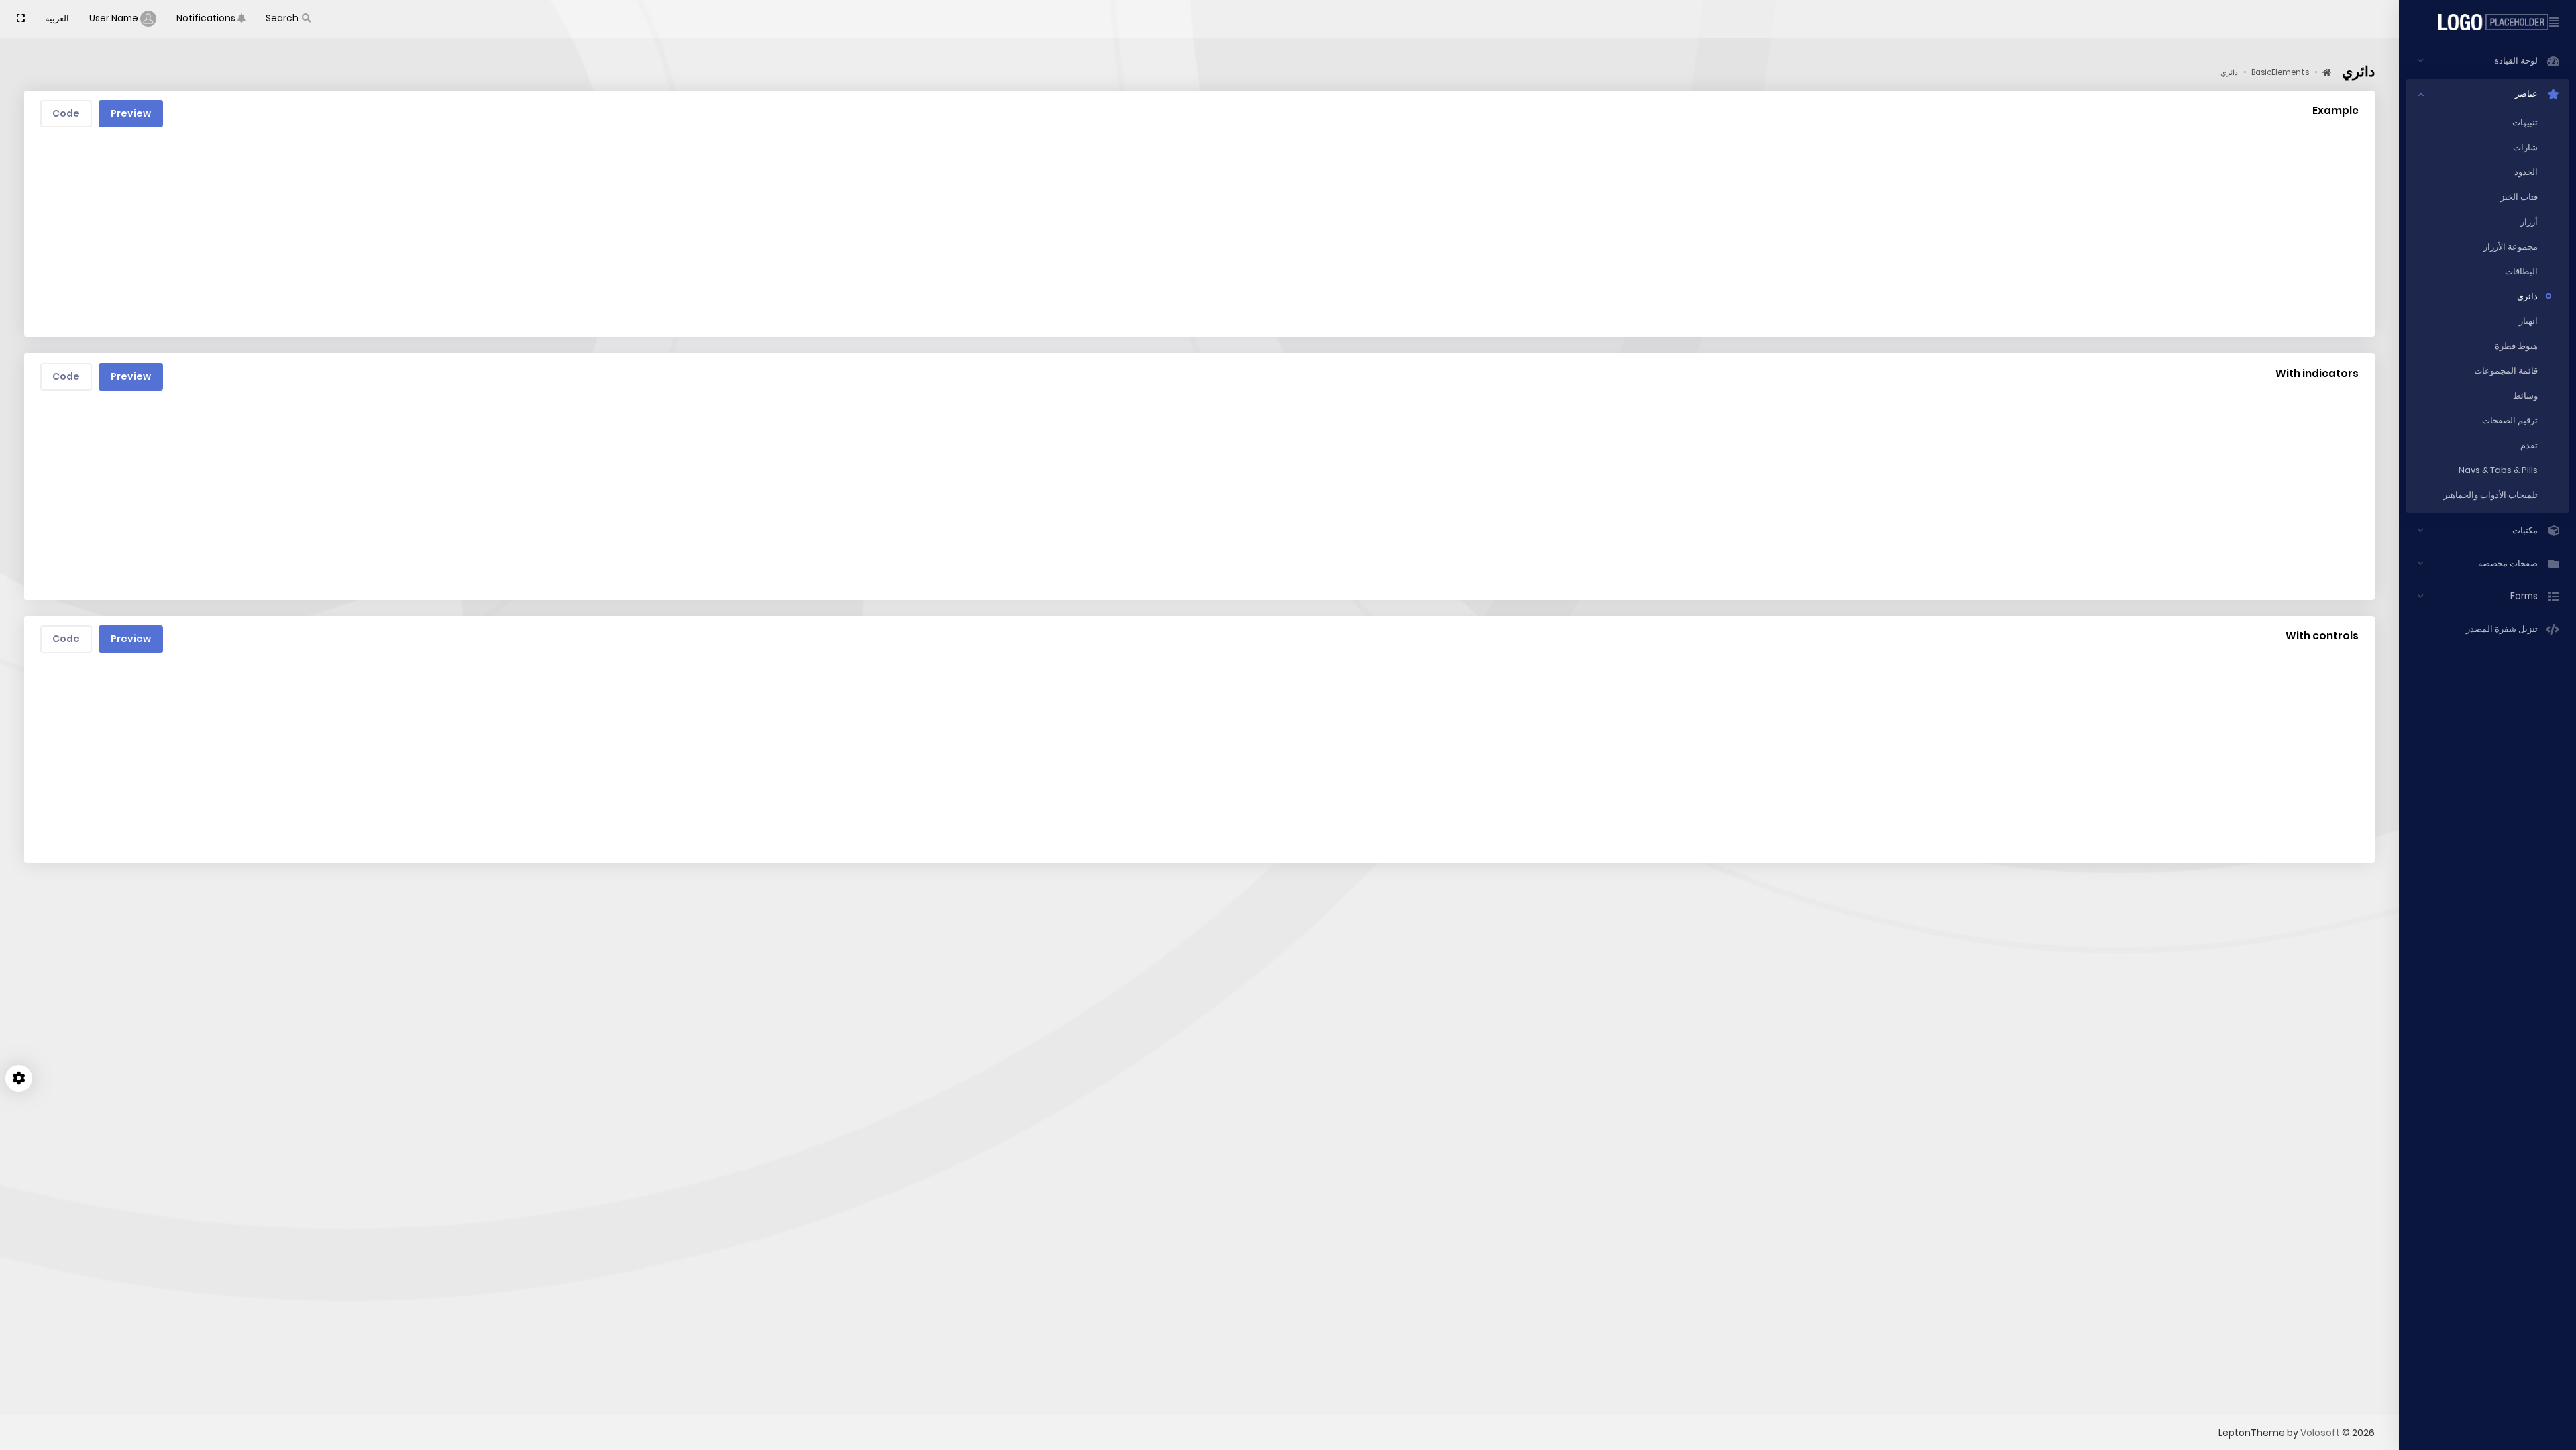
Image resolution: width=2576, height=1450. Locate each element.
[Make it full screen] (21, 19)
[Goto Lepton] (2488, 22)
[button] (289, 19)
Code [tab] (66, 113)
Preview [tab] (131, 113)
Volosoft (2320, 1433)
